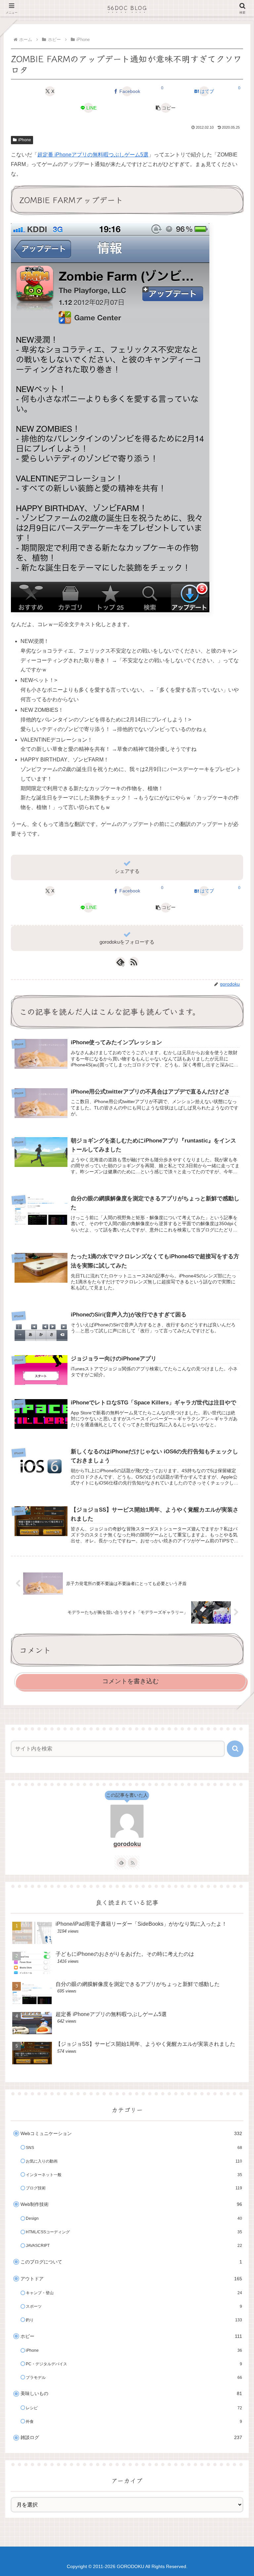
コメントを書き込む (130, 1681)
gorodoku (127, 1844)
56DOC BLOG (127, 8)
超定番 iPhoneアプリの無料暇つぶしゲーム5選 (93, 155)
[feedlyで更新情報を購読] (121, 1863)
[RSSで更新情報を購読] (134, 962)
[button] (166, 108)
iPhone (25, 140)
